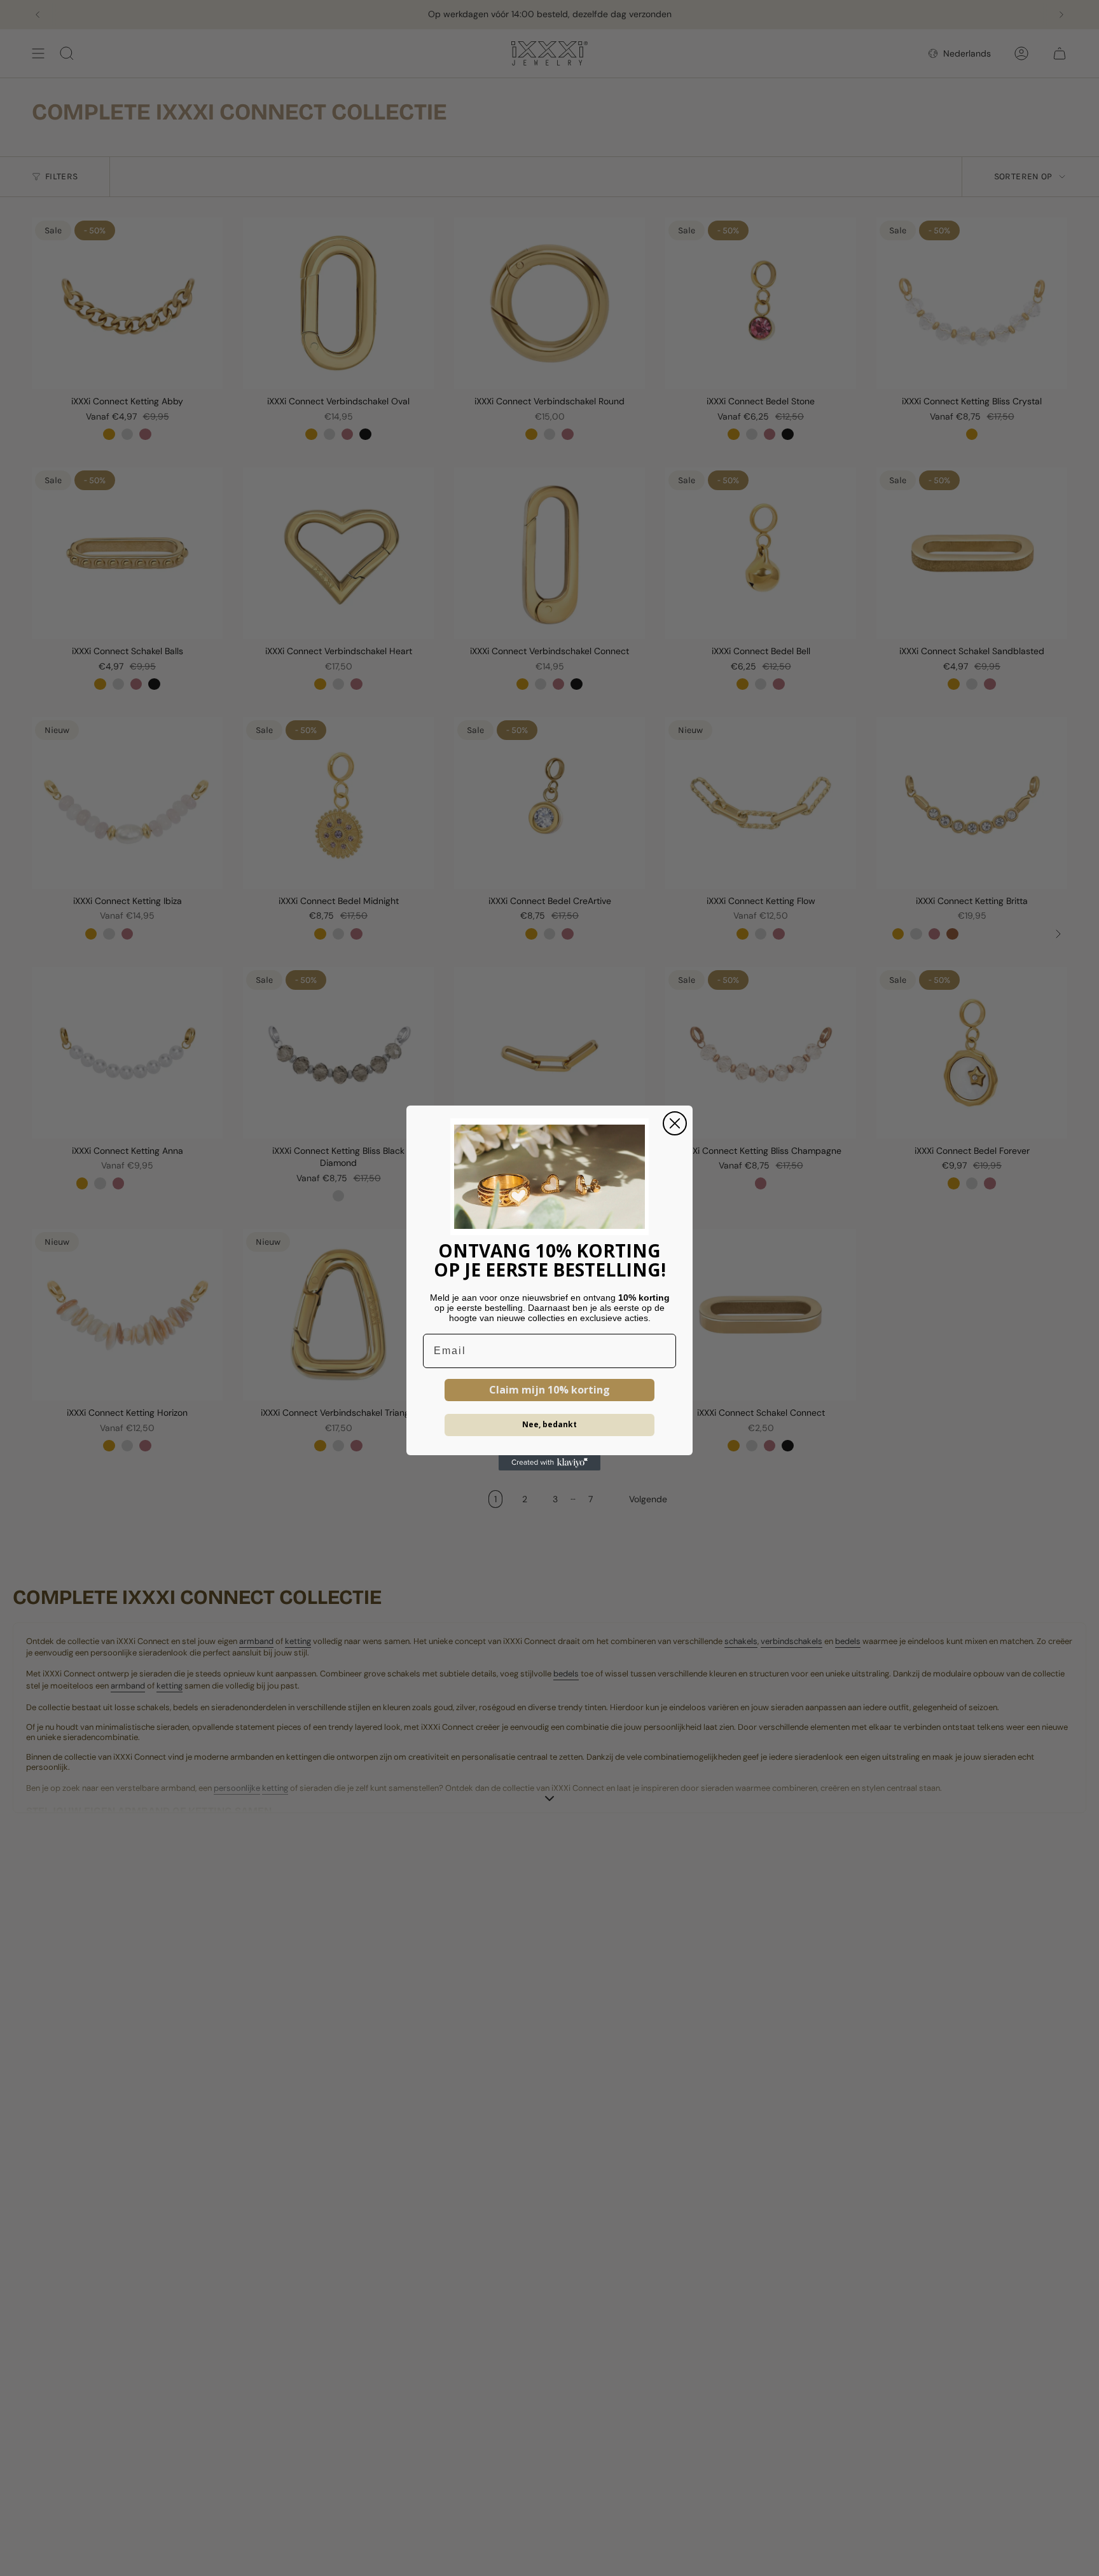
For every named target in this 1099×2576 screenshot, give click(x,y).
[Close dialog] (675, 1123)
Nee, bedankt (549, 1424)
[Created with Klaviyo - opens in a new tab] (549, 1463)
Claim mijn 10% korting (549, 1390)
